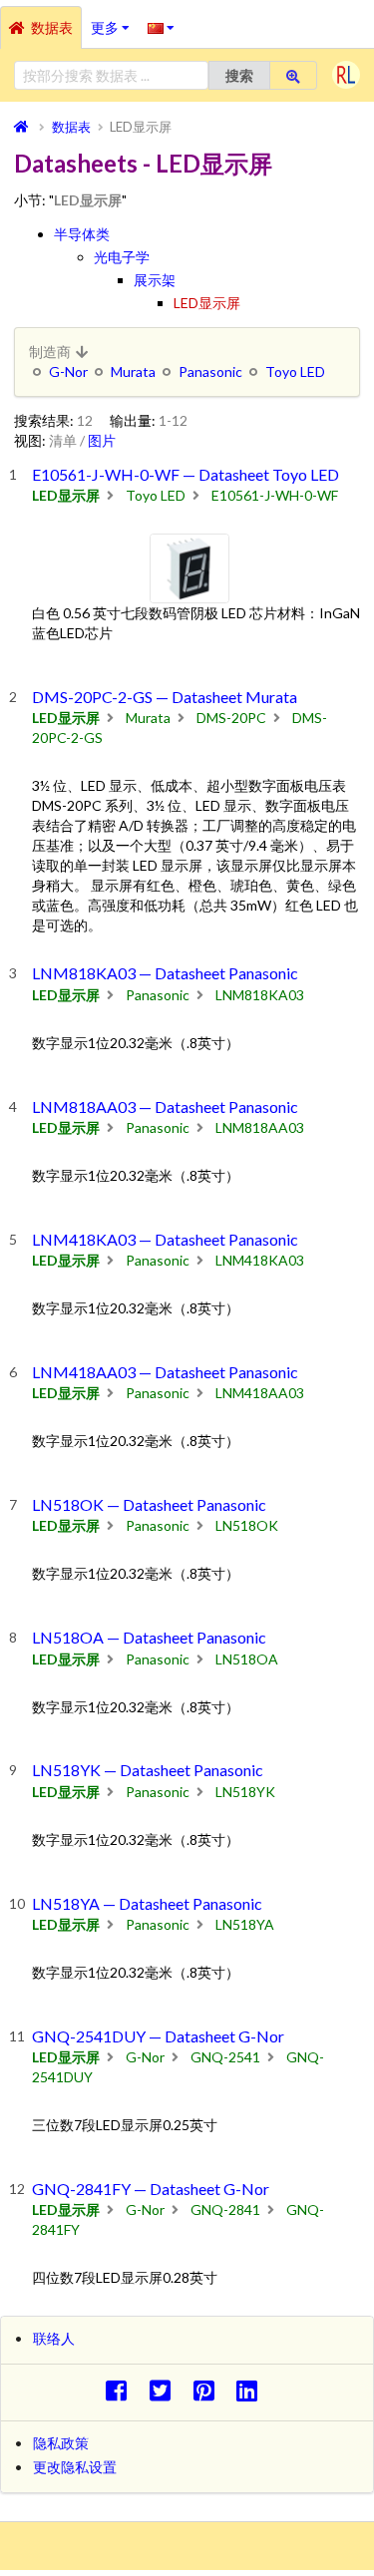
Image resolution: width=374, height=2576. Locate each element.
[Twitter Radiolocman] (165, 2390)
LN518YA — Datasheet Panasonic (147, 1903)
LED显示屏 (207, 303)
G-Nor (68, 371)
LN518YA (245, 1924)
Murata (133, 371)
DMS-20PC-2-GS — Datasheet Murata (165, 697)
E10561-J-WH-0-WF (275, 495)
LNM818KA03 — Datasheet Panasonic (165, 973)
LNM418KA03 (260, 1260)
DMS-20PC (231, 718)
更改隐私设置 (75, 2467)
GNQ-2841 (225, 2209)
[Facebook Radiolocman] (121, 2390)
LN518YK (245, 1792)
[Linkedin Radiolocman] (253, 2390)
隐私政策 (61, 2443)
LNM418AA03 (260, 1393)
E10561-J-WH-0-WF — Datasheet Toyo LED (186, 474)
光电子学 (122, 257)
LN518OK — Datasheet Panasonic (149, 1504)
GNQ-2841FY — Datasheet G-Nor (151, 2189)
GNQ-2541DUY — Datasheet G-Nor (158, 2036)
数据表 (52, 27)
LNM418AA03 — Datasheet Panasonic (165, 1372)
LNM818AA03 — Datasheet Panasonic (165, 1106)
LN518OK (247, 1525)
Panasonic (210, 371)
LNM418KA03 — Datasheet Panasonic (165, 1239)
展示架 (155, 280)
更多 (115, 21)
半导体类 (82, 234)
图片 (102, 440)
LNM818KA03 (260, 995)
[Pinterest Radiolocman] (209, 2390)
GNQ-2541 (225, 2057)
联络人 (54, 2338)
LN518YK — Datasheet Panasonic (148, 1770)
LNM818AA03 (260, 1127)
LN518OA (247, 1659)
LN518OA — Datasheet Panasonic (149, 1637)
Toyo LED (295, 371)
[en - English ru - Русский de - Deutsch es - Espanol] (161, 27)
